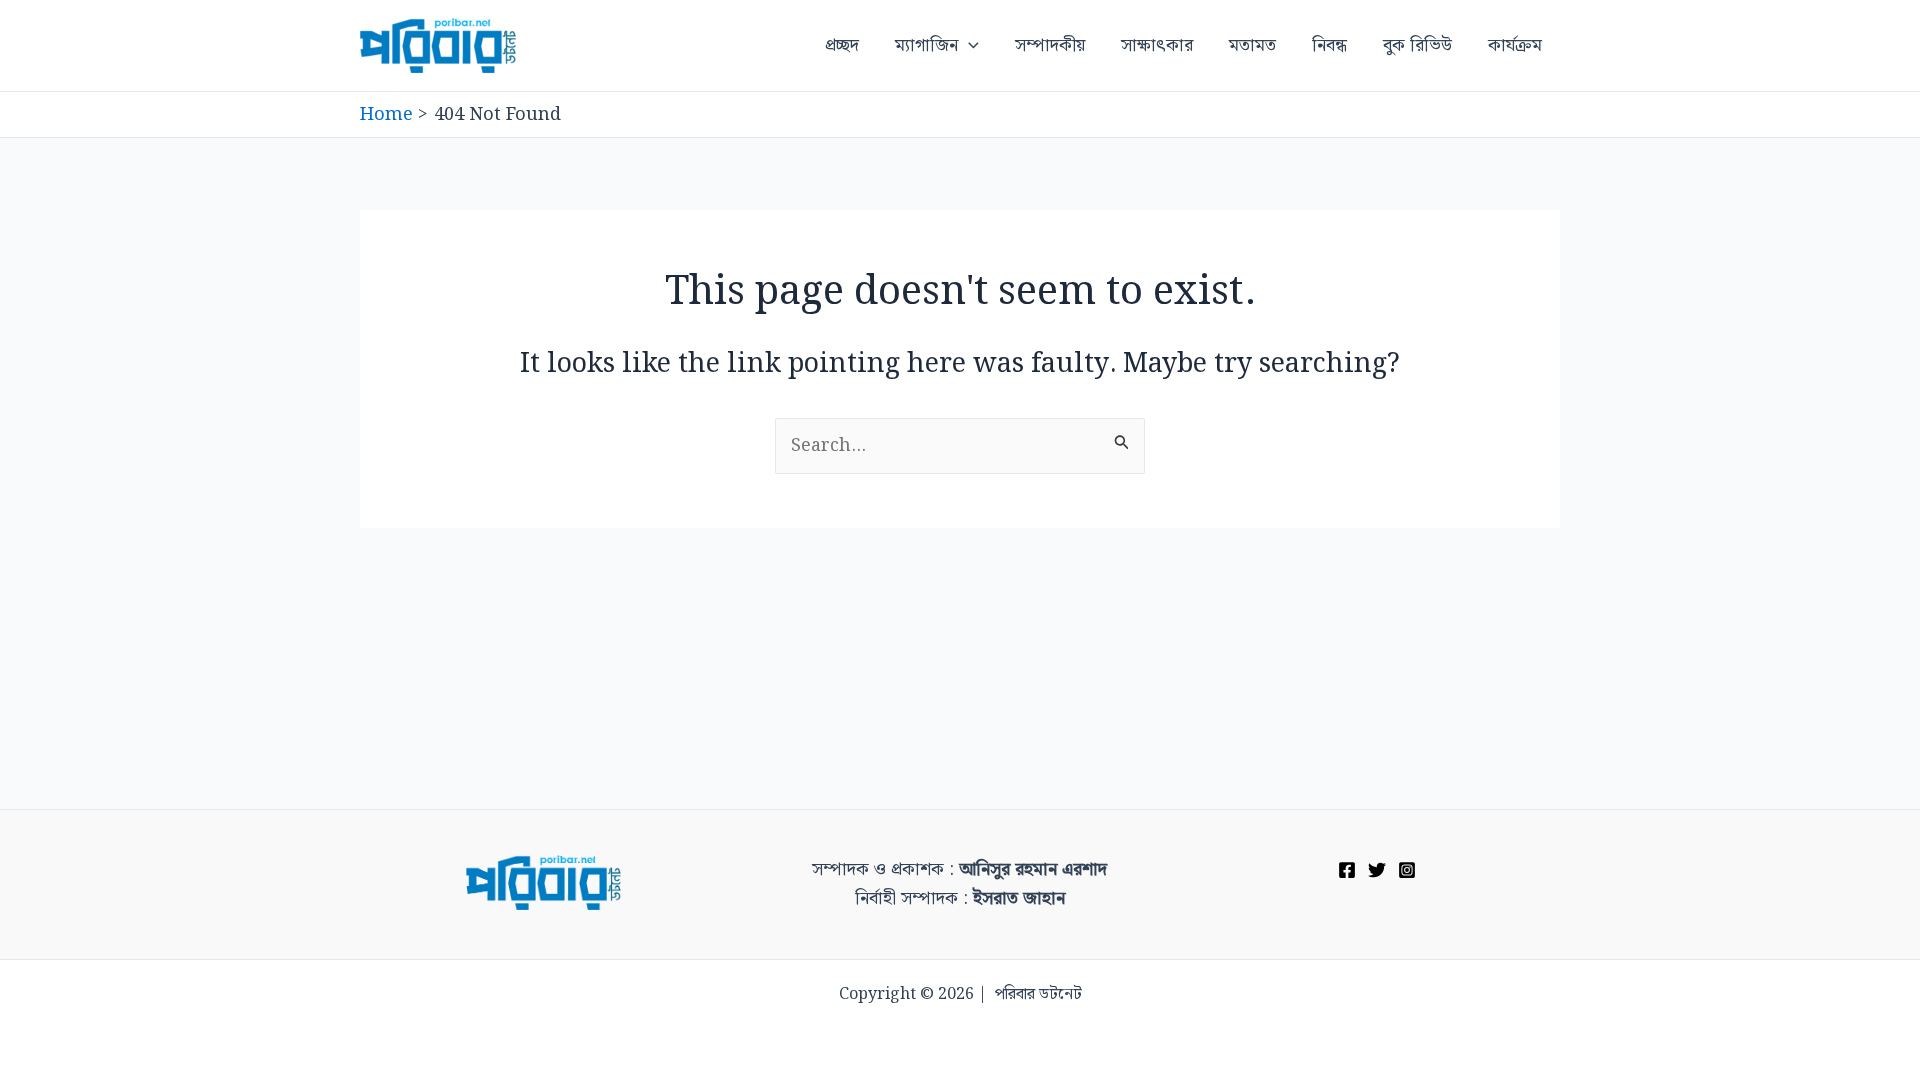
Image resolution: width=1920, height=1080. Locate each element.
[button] (968, 46)
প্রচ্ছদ (842, 45)
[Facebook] (1347, 870)
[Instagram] (1407, 870)
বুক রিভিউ (1417, 45)
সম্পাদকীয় (1050, 45)
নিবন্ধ (1329, 45)
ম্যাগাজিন (926, 45)
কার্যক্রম (1515, 45)
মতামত (1252, 45)
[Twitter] (1377, 870)
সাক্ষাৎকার (1157, 45)
